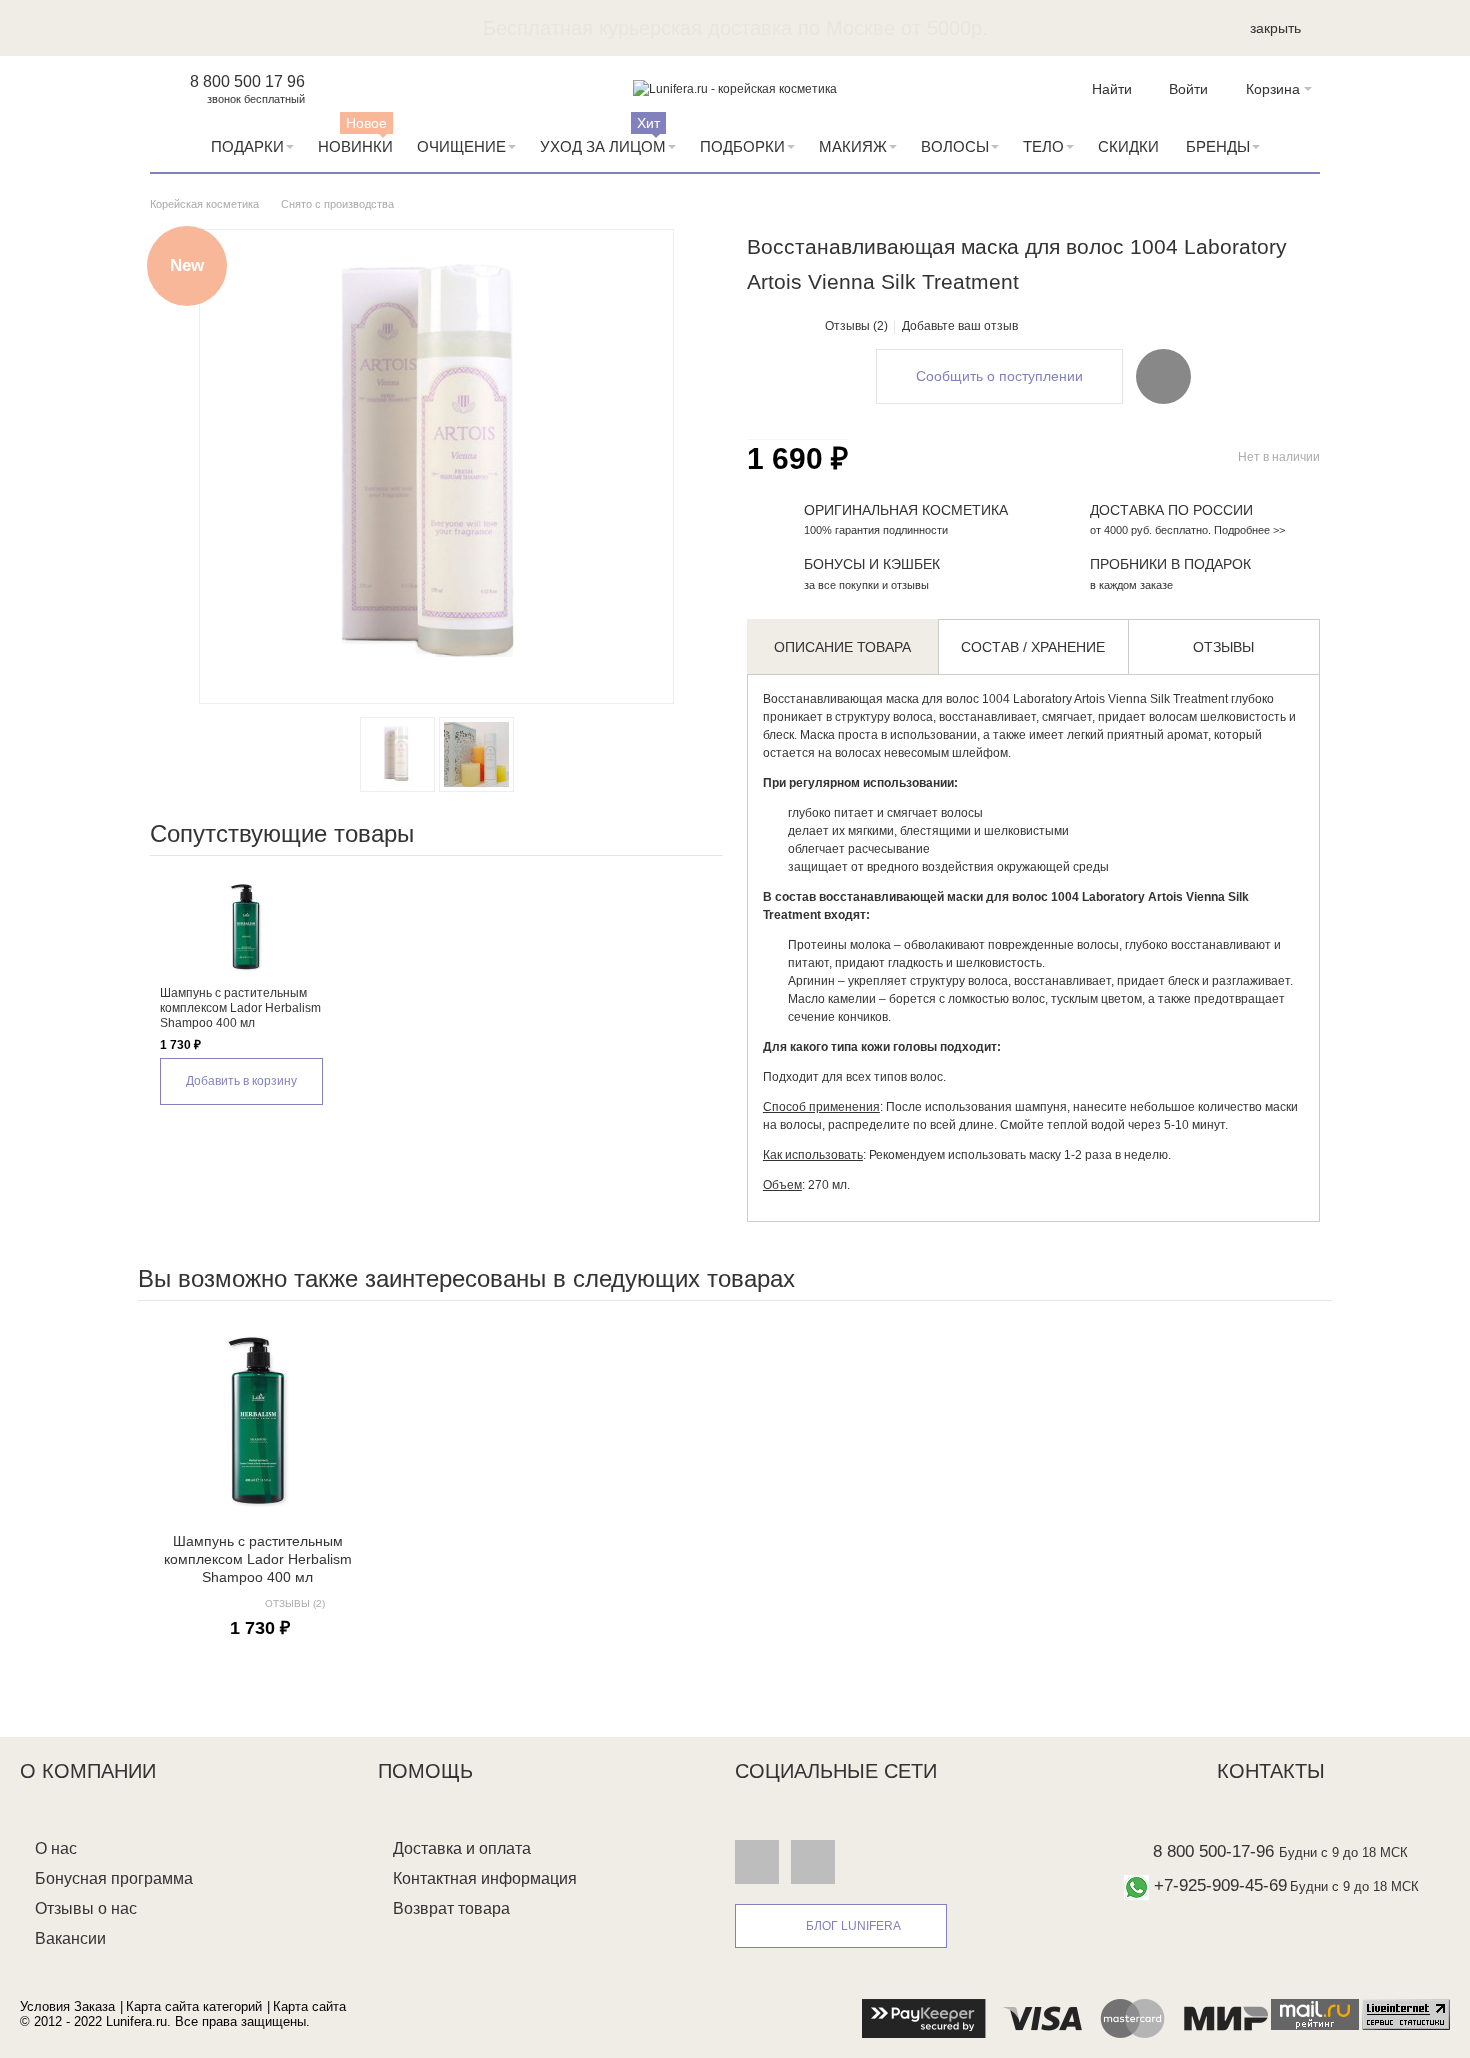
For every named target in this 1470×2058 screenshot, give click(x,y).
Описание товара (842, 647)
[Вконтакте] (757, 1862)
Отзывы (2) (856, 326)
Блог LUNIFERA (853, 1926)
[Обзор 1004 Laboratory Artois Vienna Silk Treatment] (476, 754)
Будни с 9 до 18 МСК (1343, 1852)
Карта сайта (309, 2006)
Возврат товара (451, 1908)
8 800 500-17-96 (1213, 1851)
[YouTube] (813, 1862)
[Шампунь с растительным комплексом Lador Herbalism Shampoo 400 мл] (245, 926)
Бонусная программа (114, 1878)
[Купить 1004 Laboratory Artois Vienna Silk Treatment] (397, 754)
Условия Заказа (67, 2006)
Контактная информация (485, 1878)
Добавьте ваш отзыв (960, 326)
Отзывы (1223, 647)
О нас (56, 1848)
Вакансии (70, 1938)
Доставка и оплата (462, 1848)
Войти (1188, 89)
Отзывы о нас (86, 1908)
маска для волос (934, 699)
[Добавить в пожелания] (1163, 376)
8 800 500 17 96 (247, 81)
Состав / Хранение (1033, 647)
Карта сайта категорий (194, 2006)
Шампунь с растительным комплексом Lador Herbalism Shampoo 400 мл (240, 1008)
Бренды (1218, 146)
